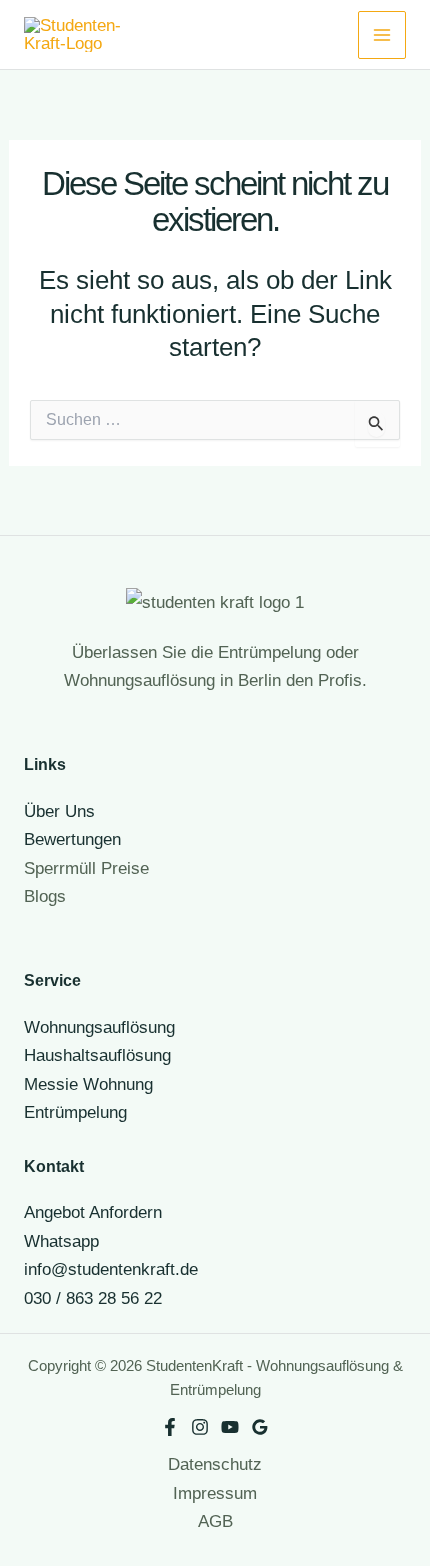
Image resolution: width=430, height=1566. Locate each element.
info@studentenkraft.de (111, 1269)
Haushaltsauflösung (97, 1055)
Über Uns (59, 811)
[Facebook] (170, 1427)
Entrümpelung (75, 1112)
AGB (215, 1521)
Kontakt (54, 1166)
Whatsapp (61, 1241)
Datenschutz (215, 1464)
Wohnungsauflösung (99, 1027)
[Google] (260, 1427)
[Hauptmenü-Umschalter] (382, 35)
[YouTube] (230, 1427)
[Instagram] (200, 1427)
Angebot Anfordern (93, 1212)
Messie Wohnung (88, 1084)
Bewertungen (72, 839)
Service (52, 980)
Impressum (215, 1493)
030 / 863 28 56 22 (93, 1298)
